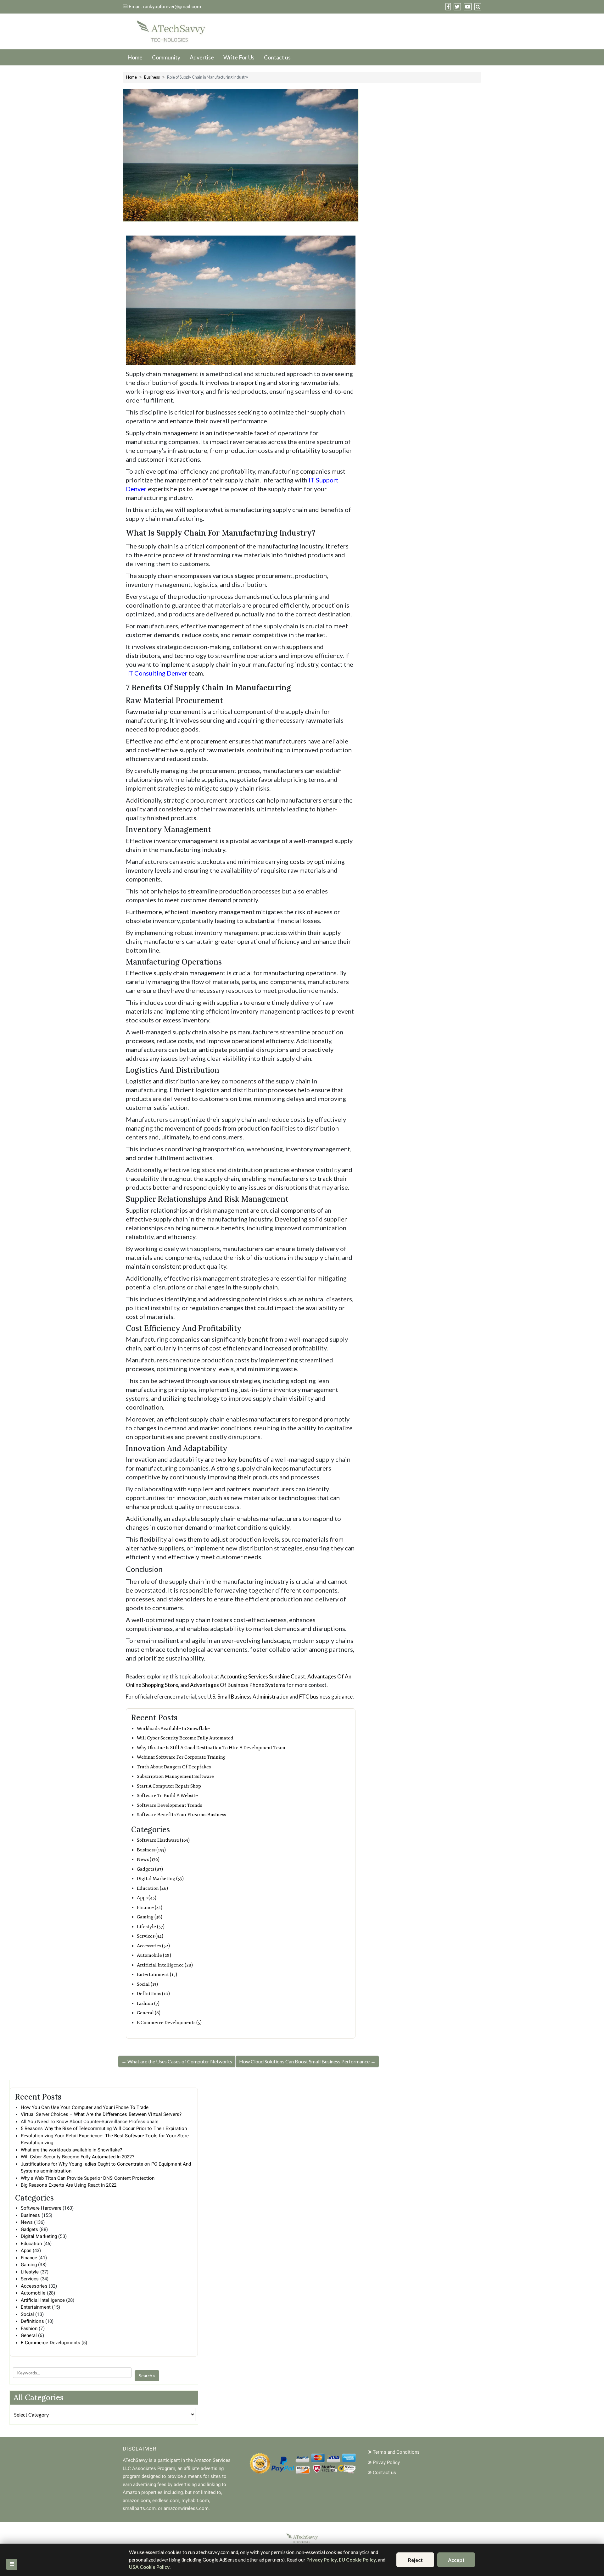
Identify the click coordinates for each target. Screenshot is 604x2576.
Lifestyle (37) (151, 1927)
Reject (415, 2560)
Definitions (32, 2321)
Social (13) (147, 1984)
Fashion (29, 2328)
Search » (147, 2376)
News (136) (148, 1859)
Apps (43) (147, 1898)
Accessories (34, 2286)
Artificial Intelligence (43, 2300)
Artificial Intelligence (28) (165, 1965)
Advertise (202, 57)
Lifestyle (30, 2272)
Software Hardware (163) (163, 1840)
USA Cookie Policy (149, 2567)
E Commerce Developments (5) (169, 2023)
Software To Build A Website (167, 1796)
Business (152, 77)
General (29, 2335)
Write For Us (239, 57)
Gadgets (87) (150, 1869)
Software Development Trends (169, 1805)
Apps (26, 2251)
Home (135, 57)
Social (28, 2314)
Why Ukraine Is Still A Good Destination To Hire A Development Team (211, 1748)
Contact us (277, 57)
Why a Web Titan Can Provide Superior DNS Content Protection (88, 2178)
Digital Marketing (39, 2236)
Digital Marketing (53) (160, 1879)
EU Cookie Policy (357, 2560)
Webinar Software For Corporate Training (181, 1757)
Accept (456, 2560)
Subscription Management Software (175, 1776)
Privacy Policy (322, 2560)
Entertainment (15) (157, 1975)
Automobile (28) (154, 1955)
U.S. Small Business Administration (248, 1697)
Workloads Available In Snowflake (173, 1729)
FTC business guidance (326, 1697)
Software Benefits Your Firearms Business (181, 1815)
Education (31, 2244)
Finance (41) (150, 1908)
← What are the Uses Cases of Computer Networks (177, 2061)
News (27, 2222)
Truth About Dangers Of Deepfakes (174, 1767)
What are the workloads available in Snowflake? (72, 2150)
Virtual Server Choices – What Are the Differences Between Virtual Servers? (101, 2114)
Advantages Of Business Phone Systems (238, 1685)
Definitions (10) (153, 1994)
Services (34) (150, 1936)
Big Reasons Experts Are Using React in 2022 (69, 2185)
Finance (29, 2258)
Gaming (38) (150, 1917)
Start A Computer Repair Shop (169, 1786)
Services (30, 2279)
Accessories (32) (153, 1946)
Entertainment (36, 2307)
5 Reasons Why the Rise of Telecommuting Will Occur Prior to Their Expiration (104, 2128)
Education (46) (152, 1888)
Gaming (29, 2265)
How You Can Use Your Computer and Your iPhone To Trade (85, 2107)
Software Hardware (41, 2208)
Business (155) (151, 1850)
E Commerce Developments (50, 2343)
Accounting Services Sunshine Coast (263, 1676)
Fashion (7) (148, 2003)
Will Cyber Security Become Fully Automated (185, 1738)
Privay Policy (386, 2462)
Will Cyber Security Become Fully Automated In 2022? (78, 2157)
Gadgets (30, 2229)
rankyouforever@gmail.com (172, 7)
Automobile (33, 2293)
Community (166, 57)
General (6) (149, 2013)
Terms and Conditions (396, 2452)
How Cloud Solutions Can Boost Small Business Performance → (307, 2061)
